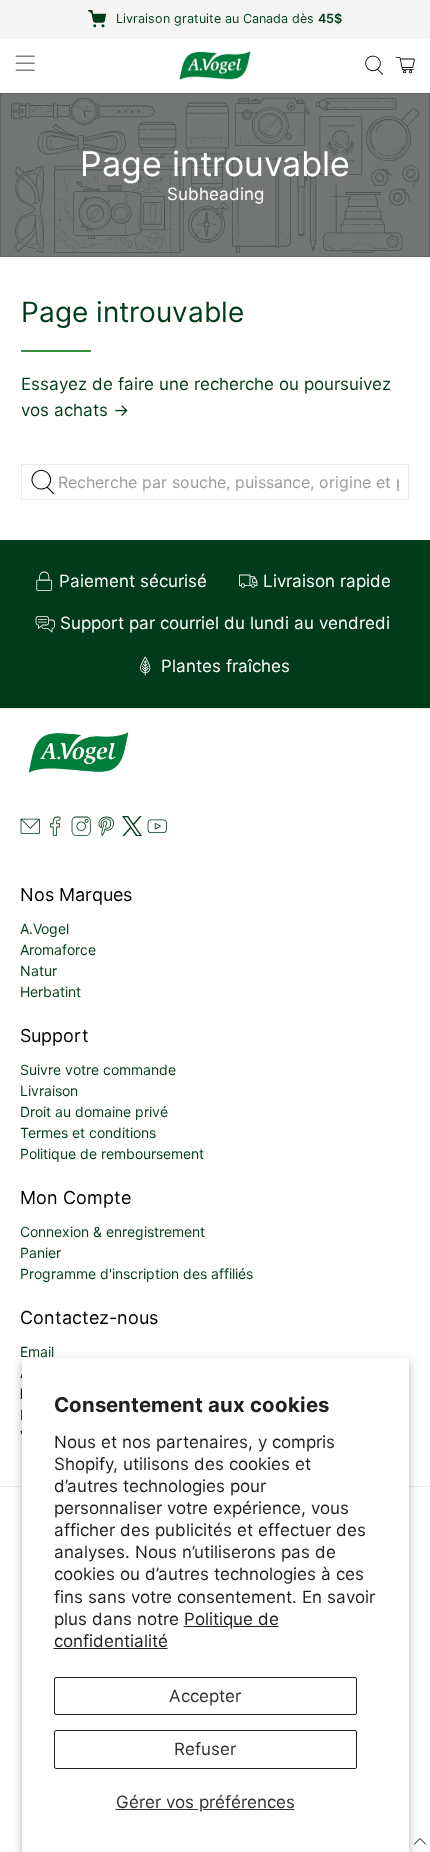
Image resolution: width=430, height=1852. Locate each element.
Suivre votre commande (98, 1069)
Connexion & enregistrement (112, 1231)
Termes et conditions (88, 1132)
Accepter (205, 1696)
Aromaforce (58, 949)
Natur (38, 970)
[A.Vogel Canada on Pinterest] (106, 830)
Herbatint (50, 991)
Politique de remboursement (112, 1153)
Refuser (205, 1749)
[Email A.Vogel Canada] (30, 830)
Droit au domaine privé (94, 1111)
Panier (40, 1252)
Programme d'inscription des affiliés (136, 1273)
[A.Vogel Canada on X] (132, 830)
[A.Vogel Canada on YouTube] (157, 830)
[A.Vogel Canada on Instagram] (81, 830)
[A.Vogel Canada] (215, 65)
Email (37, 1351)
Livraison (49, 1090)
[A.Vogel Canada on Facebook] (55, 830)
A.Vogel (44, 928)
